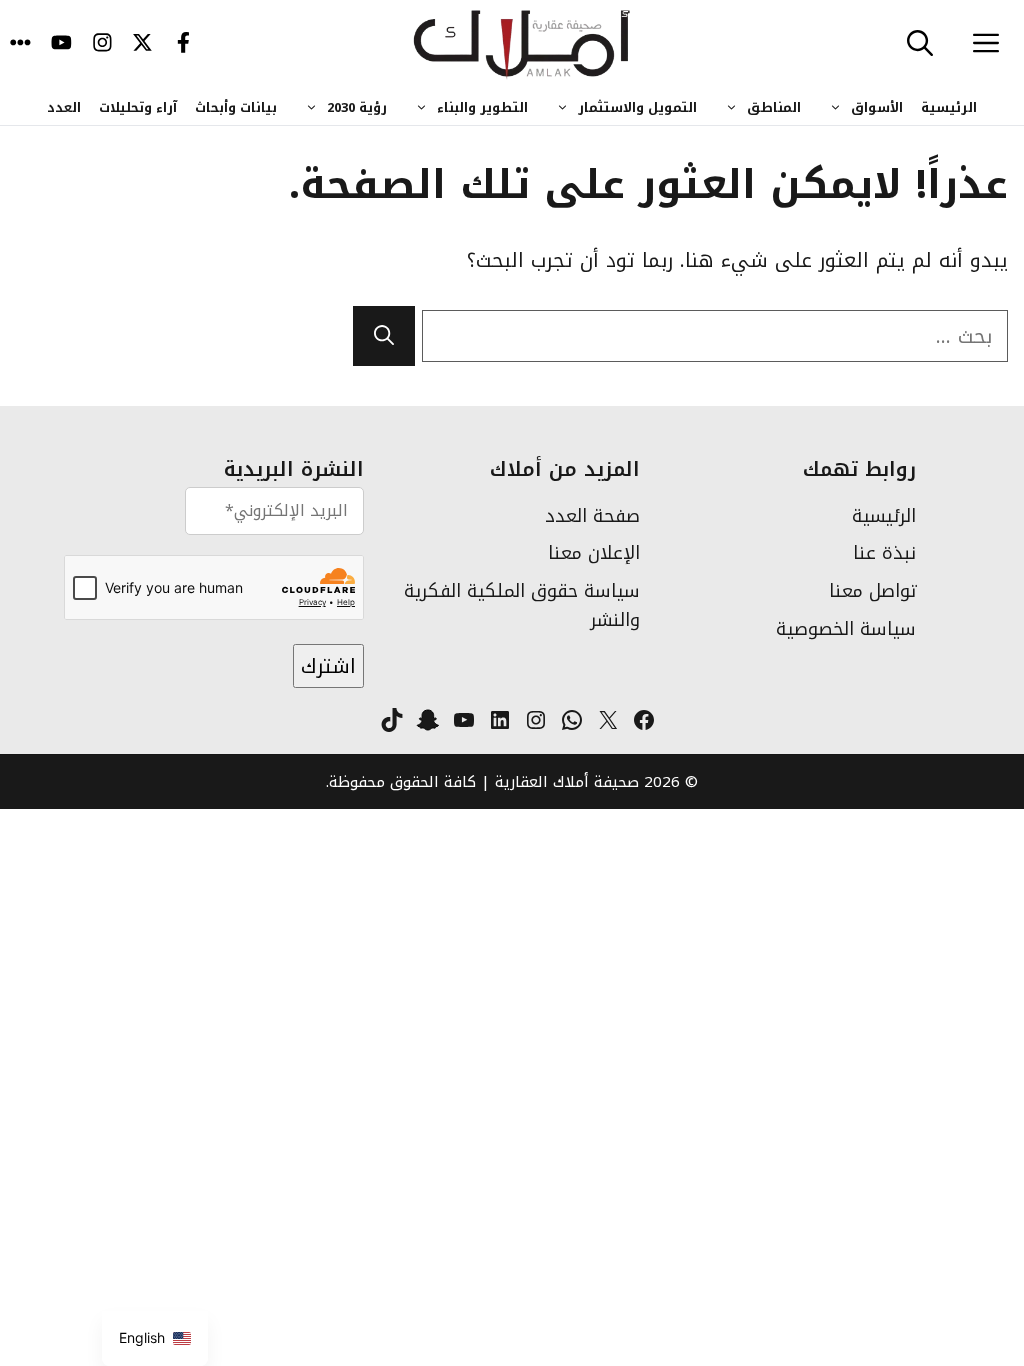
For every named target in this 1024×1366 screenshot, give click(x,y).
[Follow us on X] (142, 45)
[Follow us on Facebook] (183, 45)
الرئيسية (949, 107)
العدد (64, 107)
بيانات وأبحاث (236, 107)
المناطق (774, 107)
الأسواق (877, 107)
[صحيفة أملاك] (522, 45)
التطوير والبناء (482, 107)
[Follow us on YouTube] (61, 45)
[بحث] (384, 336)
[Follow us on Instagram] (102, 45)
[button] (920, 45)
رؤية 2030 (357, 107)
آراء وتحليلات (138, 107)
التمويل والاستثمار (637, 107)
